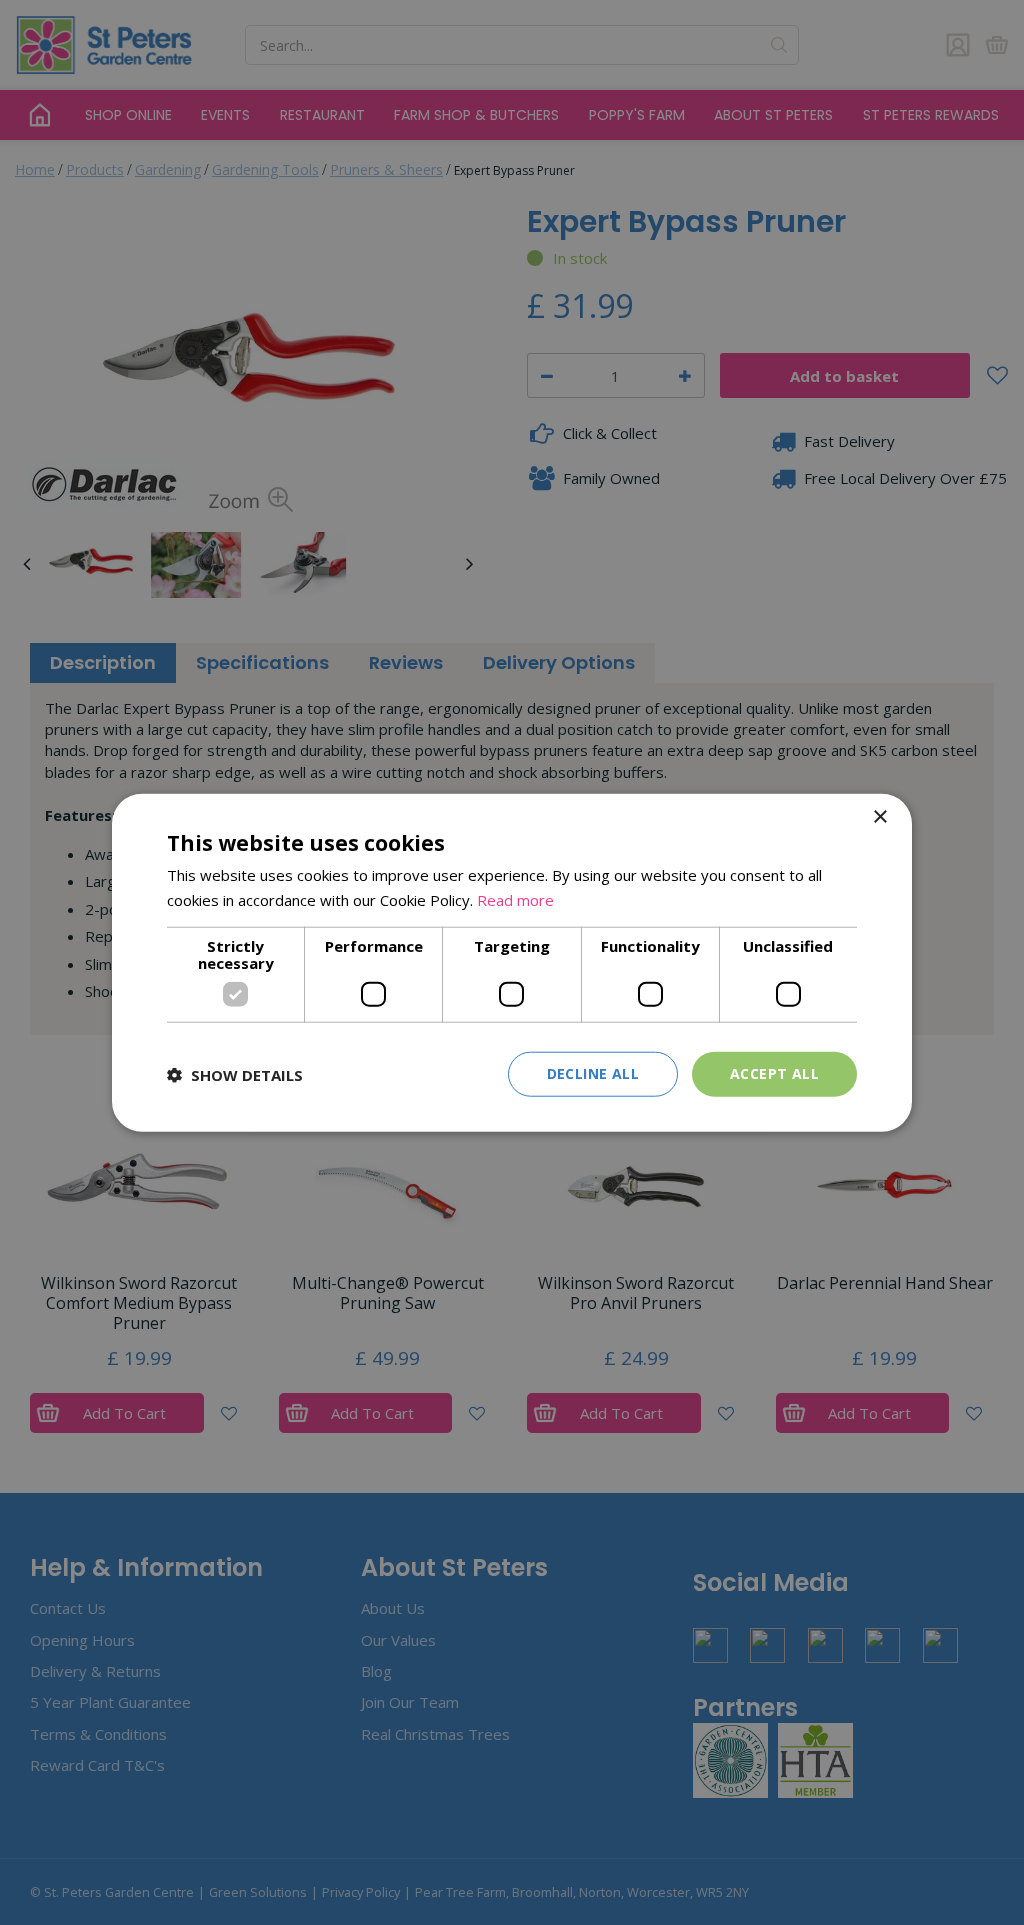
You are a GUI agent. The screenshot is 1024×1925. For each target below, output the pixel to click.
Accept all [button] (774, 1073)
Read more (515, 899)
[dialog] (512, 962)
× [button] (879, 816)
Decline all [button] (593, 1073)
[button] (235, 1074)
